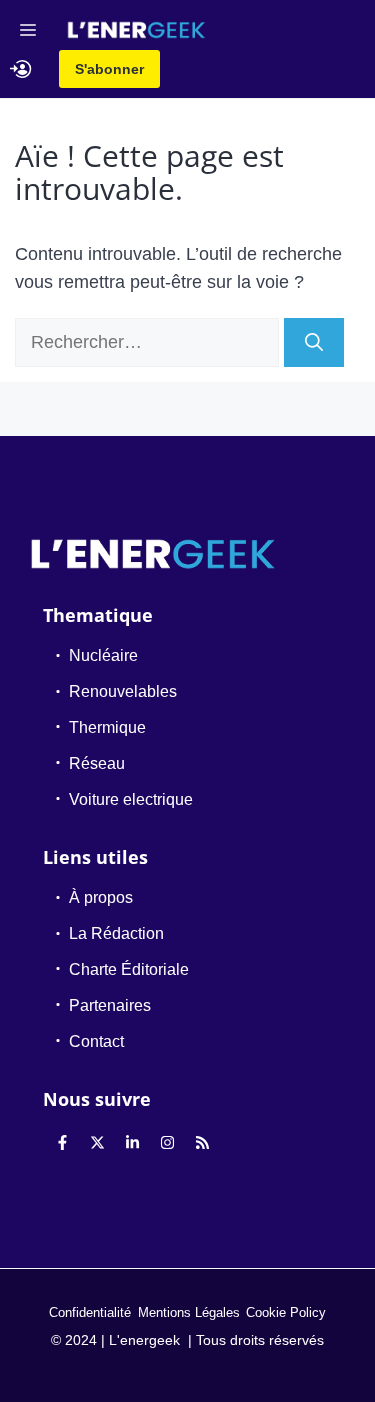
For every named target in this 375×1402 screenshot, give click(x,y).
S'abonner (109, 69)
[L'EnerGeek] (136, 30)
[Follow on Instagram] (167, 1142)
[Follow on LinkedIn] (132, 1142)
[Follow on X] (97, 1142)
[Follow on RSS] (202, 1142)
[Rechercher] (314, 342)
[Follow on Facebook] (62, 1142)
